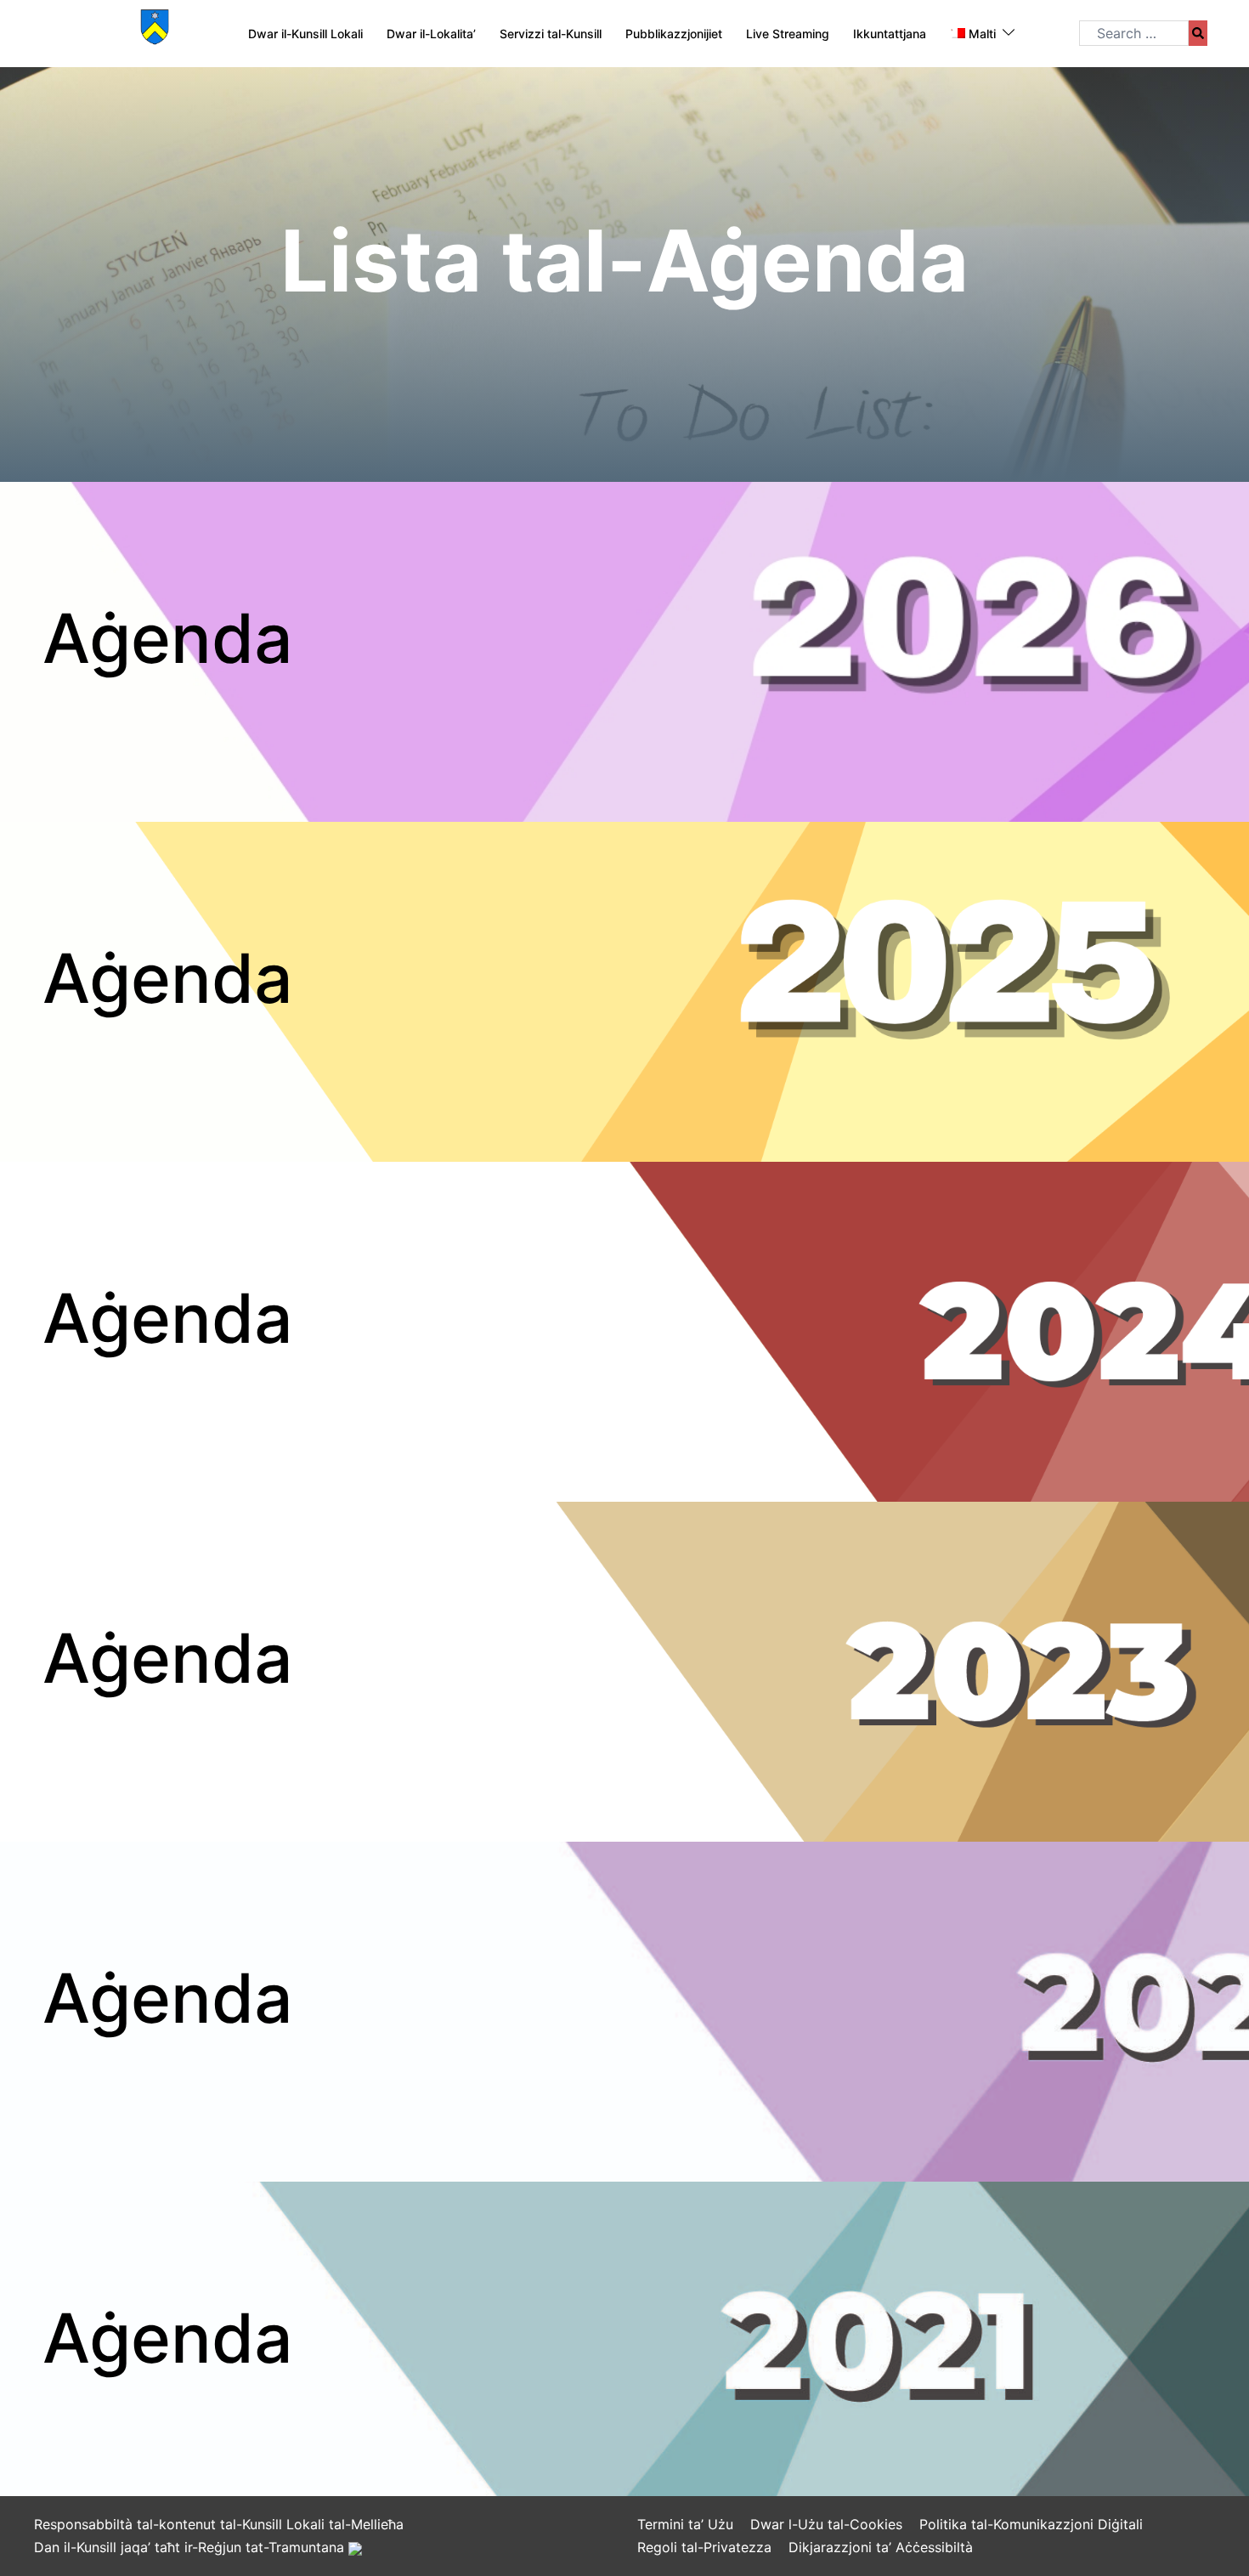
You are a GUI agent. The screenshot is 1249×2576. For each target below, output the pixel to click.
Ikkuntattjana (890, 34)
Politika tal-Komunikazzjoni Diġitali (1031, 2524)
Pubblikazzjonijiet (674, 34)
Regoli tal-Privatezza (704, 2547)
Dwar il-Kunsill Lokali (305, 34)
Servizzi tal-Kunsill (551, 34)
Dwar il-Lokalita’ (431, 34)
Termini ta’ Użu (685, 2524)
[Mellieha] (155, 32)
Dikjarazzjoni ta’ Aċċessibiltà (881, 2547)
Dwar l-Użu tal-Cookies (826, 2524)
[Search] (1198, 33)
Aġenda (168, 638)
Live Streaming (788, 34)
